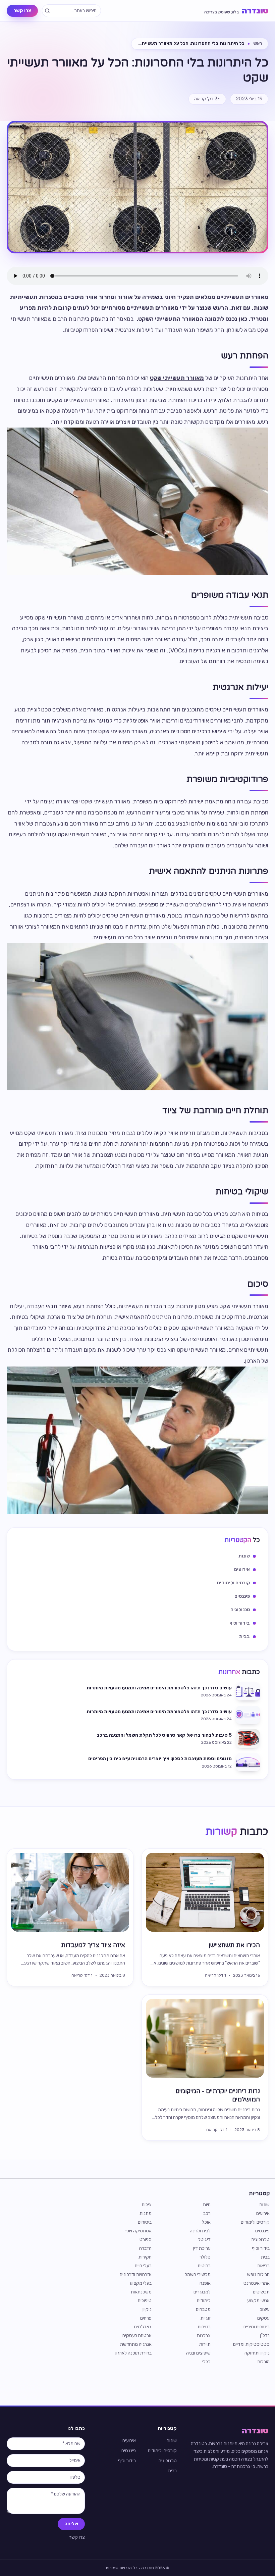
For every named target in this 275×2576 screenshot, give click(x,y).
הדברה (145, 2248)
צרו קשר (22, 11)
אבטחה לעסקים (137, 2336)
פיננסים (262, 2231)
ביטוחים (145, 2222)
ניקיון (147, 2309)
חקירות (145, 2257)
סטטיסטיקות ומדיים (251, 2344)
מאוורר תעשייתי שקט (177, 378)
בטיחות (204, 2327)
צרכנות (204, 2336)
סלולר (205, 2257)
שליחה (71, 2524)
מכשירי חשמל (198, 2274)
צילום (147, 2205)
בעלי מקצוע (141, 2283)
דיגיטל (204, 2240)
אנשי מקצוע (258, 2301)
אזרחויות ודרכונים (136, 2274)
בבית (265, 2257)
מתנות (146, 2213)
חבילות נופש (258, 2274)
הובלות (263, 2362)
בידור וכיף (261, 2248)
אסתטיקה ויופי (139, 2231)
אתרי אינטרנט (257, 2283)
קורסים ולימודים (255, 2222)
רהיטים (204, 2266)
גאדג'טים (143, 2327)
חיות (207, 2205)
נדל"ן (265, 2336)
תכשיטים (261, 2292)
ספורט (146, 2240)
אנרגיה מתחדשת (136, 2344)
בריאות (263, 2266)
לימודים (204, 2301)
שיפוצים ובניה (198, 2353)
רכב (207, 2213)
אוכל (206, 2222)
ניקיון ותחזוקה (257, 2353)
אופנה (205, 2283)
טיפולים (145, 2301)
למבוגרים (202, 2292)
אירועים (263, 2213)
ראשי (257, 43)
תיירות (205, 2344)
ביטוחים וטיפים (257, 2327)
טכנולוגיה (261, 2240)
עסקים (263, 2318)
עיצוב (265, 2309)
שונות (264, 2205)
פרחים (146, 2318)
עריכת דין (202, 2248)
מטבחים (203, 2309)
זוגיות (206, 2318)
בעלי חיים (143, 2266)
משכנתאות (141, 2292)
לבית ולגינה (200, 2231)
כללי (206, 2362)
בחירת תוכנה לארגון (133, 2353)
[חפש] (47, 11)
